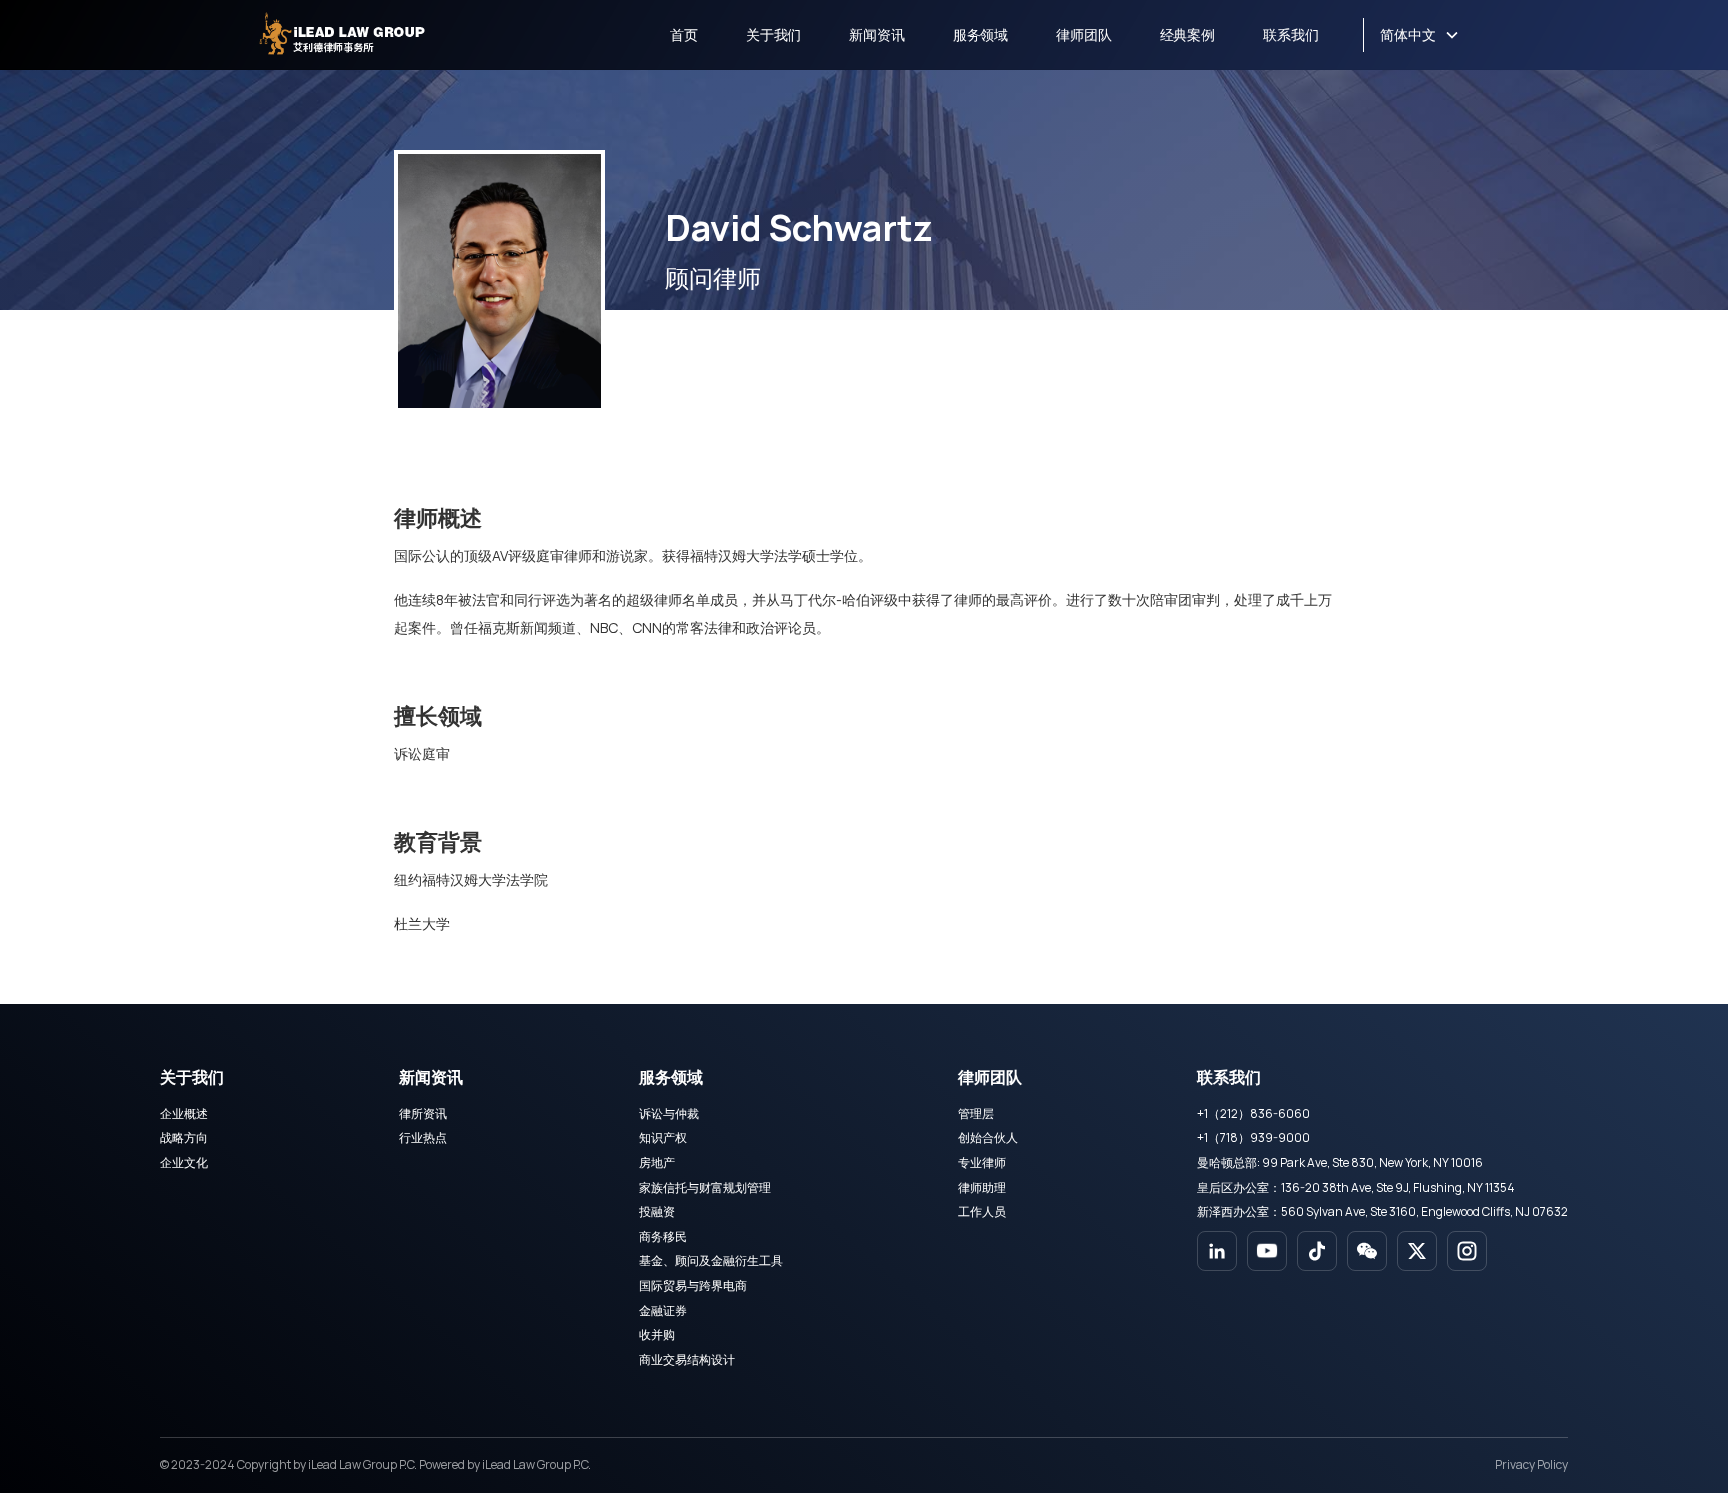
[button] (1419, 35)
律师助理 (982, 1187)
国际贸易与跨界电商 (693, 1285)
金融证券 (663, 1310)
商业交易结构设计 (687, 1359)
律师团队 (1083, 34)
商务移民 (663, 1236)
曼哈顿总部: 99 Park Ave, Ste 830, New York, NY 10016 (1340, 1162)
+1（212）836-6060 (1253, 1113)
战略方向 (184, 1137)
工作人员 (982, 1211)
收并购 (657, 1334)
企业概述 (184, 1113)
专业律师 (982, 1162)
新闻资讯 (876, 34)
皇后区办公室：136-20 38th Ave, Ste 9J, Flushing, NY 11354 (1356, 1187)
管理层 (976, 1113)
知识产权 (663, 1137)
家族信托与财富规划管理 (705, 1187)
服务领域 (980, 34)
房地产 (657, 1162)
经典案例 (1187, 34)
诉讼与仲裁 (669, 1113)
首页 (684, 34)
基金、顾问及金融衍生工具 (711, 1260)
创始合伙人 (988, 1137)
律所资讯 (423, 1113)
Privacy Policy (1531, 1464)
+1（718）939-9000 (1253, 1137)
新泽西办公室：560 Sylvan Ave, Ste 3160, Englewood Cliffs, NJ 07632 (1382, 1211)
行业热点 (423, 1137)
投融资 (657, 1211)
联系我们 (1290, 34)
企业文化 (184, 1162)
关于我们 (773, 34)
